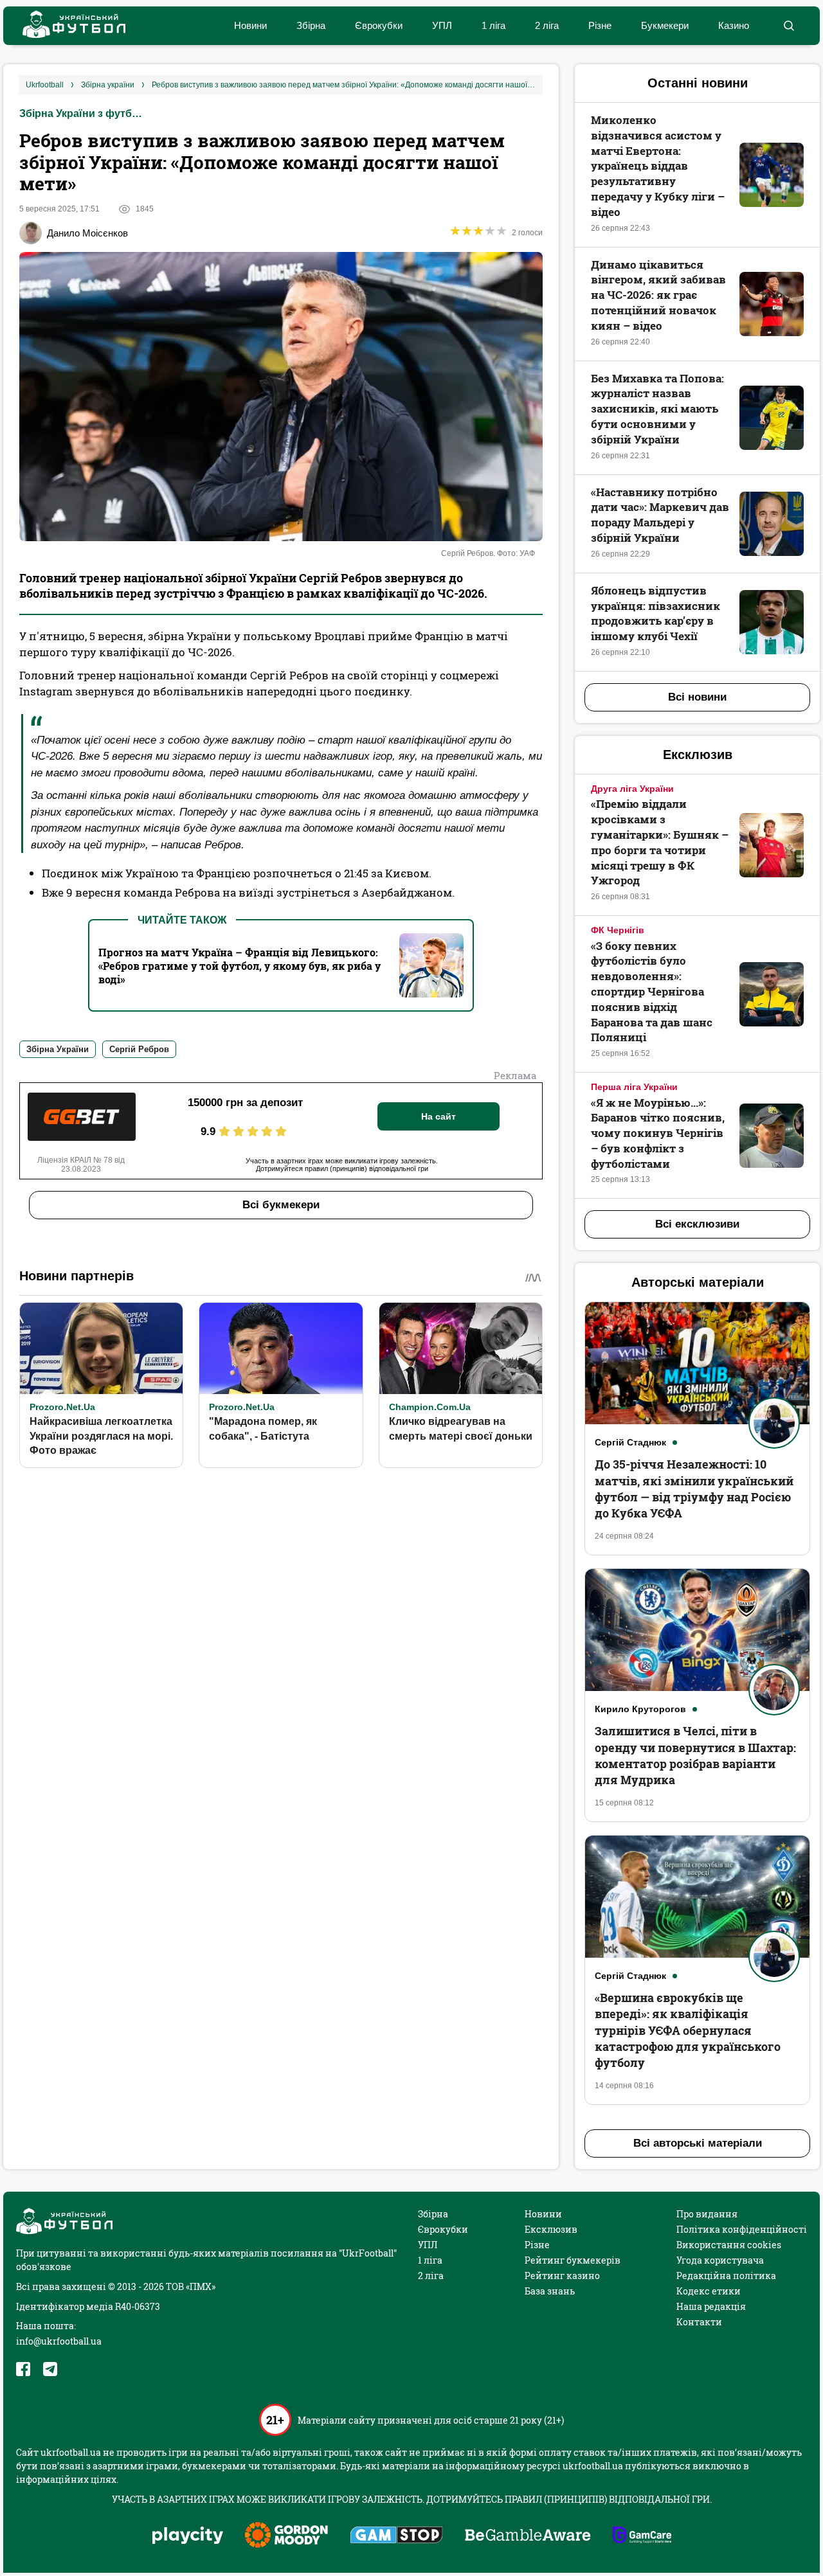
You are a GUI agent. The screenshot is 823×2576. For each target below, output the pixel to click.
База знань (550, 2291)
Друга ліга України (632, 789)
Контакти (699, 2322)
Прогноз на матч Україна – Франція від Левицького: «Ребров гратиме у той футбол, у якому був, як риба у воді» (240, 966)
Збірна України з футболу (84, 113)
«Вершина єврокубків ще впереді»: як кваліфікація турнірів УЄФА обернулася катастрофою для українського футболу (688, 2030)
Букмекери (665, 25)
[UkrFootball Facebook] (23, 2369)
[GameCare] (642, 2536)
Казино (734, 25)
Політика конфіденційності (742, 2229)
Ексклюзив (551, 2229)
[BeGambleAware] (528, 2536)
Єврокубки (379, 25)
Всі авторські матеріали (698, 2143)
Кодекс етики (709, 2291)
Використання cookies (729, 2245)
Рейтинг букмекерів (573, 2260)
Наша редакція (711, 2306)
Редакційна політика (726, 2276)
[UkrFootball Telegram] (50, 2369)
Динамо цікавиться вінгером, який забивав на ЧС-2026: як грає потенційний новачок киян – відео (658, 295)
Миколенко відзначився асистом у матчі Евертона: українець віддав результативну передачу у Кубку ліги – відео (658, 166)
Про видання (707, 2214)
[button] (789, 26)
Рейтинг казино (562, 2276)
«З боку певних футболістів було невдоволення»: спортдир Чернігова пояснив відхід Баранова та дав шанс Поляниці (652, 992)
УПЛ (442, 25)
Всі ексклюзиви (697, 1224)
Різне (600, 25)
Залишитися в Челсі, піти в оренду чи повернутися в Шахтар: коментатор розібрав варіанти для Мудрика (695, 1755)
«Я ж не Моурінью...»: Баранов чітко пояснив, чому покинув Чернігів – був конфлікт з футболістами (658, 1133)
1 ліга (493, 25)
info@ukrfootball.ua (59, 2341)
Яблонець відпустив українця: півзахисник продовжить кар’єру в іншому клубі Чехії (656, 613)
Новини (250, 25)
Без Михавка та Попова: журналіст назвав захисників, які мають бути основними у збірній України (657, 409)
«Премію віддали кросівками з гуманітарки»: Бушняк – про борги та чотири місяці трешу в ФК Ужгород (660, 842)
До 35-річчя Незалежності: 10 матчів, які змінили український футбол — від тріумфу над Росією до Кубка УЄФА (694, 1489)
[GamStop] (396, 2536)
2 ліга (547, 25)
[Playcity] (188, 2536)
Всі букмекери (281, 1205)
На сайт (439, 1116)
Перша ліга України (634, 1087)
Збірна (311, 25)
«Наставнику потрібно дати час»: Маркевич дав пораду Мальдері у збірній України (660, 515)
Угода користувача (720, 2260)
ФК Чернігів (618, 930)
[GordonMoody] (286, 2536)
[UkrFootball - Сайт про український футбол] (68, 26)
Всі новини (697, 697)
